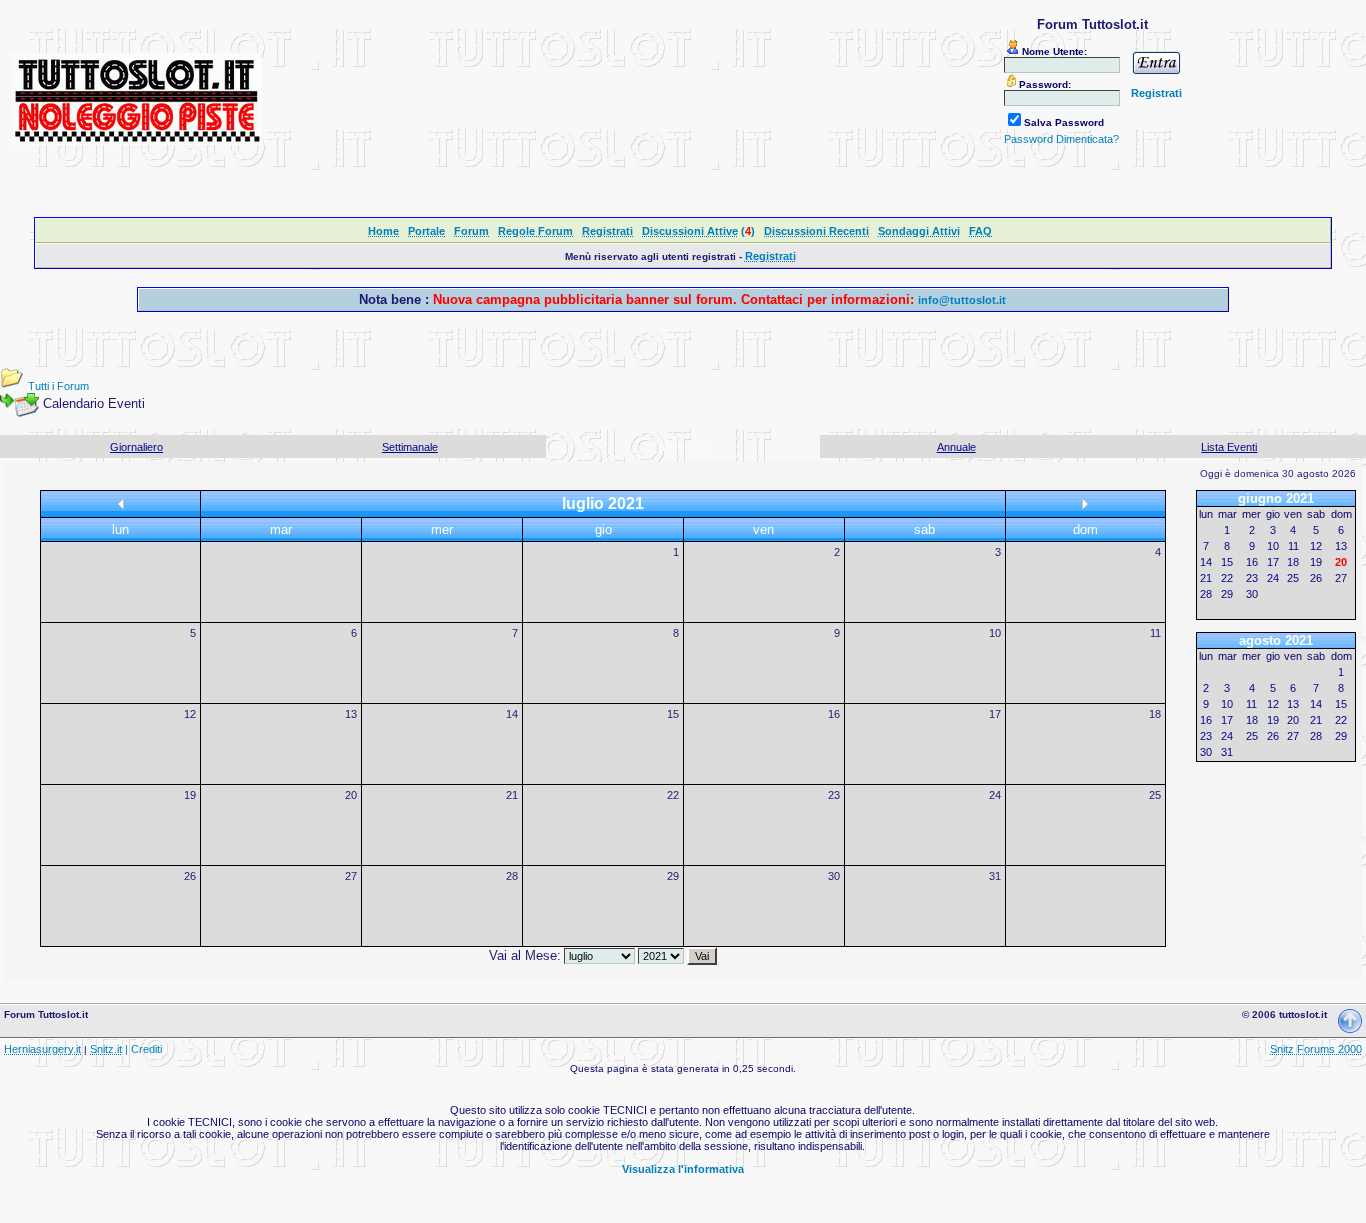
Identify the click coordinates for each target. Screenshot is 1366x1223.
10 (995, 633)
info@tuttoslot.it (962, 300)
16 (834, 714)
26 (190, 876)
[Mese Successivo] (1085, 505)
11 (1155, 633)
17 (995, 714)
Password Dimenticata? (1061, 139)
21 (512, 795)
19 (190, 795)
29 (673, 876)
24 (995, 795)
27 (351, 876)
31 (995, 876)
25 (1155, 795)
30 (834, 876)
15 (673, 714)
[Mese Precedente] (121, 505)
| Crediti (143, 1049)
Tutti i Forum (58, 386)
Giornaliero (136, 447)
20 (351, 795)
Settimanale (410, 447)
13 (351, 714)
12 (190, 714)
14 (512, 714)
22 (673, 795)
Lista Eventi (1229, 447)
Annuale (956, 447)
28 (512, 876)
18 (1155, 714)
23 (834, 795)
